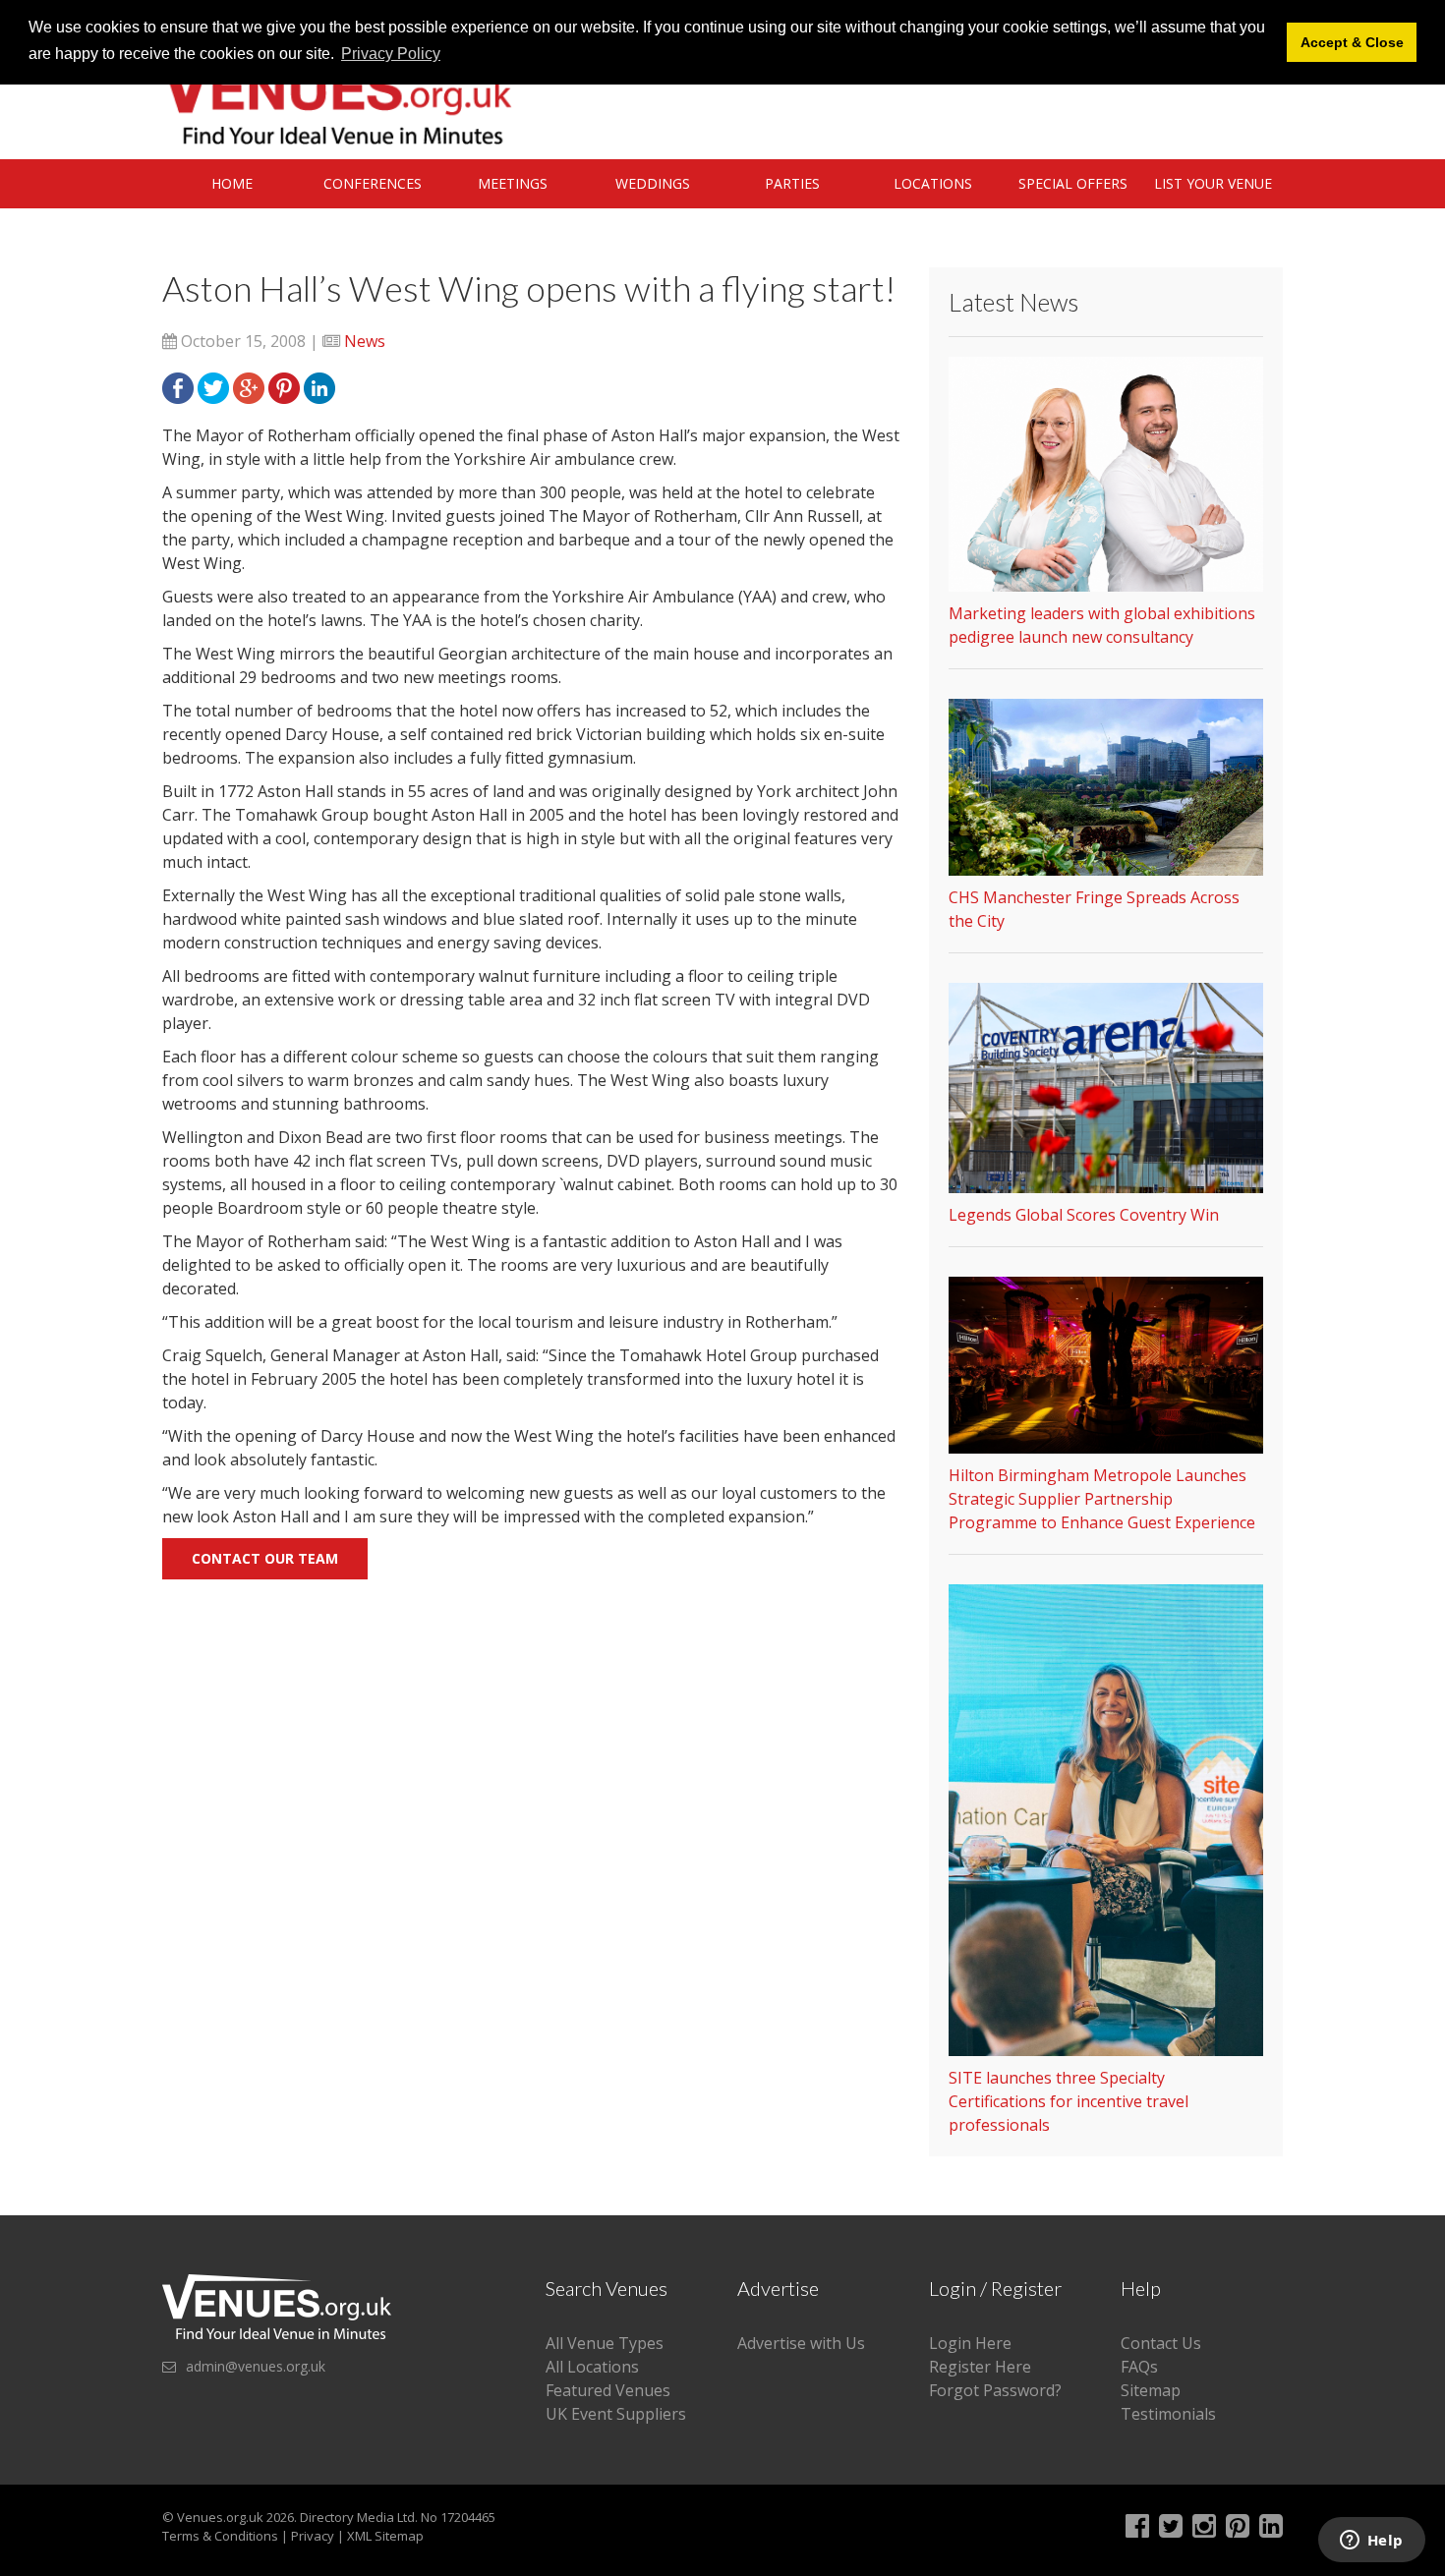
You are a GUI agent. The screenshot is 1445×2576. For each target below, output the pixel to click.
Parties (792, 183)
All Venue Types (605, 2343)
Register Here (980, 2367)
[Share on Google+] (249, 386)
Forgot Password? (995, 2390)
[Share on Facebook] (178, 386)
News (365, 341)
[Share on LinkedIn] (319, 386)
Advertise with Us (801, 2343)
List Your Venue (1213, 183)
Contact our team (265, 1558)
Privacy (313, 2536)
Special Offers (1073, 183)
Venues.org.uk (220, 2517)
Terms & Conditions (220, 2536)
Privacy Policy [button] (391, 54)
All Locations (592, 2367)
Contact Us (1161, 2343)
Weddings (653, 183)
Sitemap (1151, 2390)
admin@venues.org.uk (256, 2366)
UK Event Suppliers (616, 2414)
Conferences (373, 183)
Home (232, 183)
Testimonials (1168, 2414)
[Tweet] (213, 386)
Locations (933, 183)
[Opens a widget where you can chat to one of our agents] (1371, 2542)
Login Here (970, 2343)
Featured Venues (608, 2390)
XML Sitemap (385, 2536)
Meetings (513, 183)
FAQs (1139, 2367)
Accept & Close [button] (1352, 42)
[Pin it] (284, 386)
